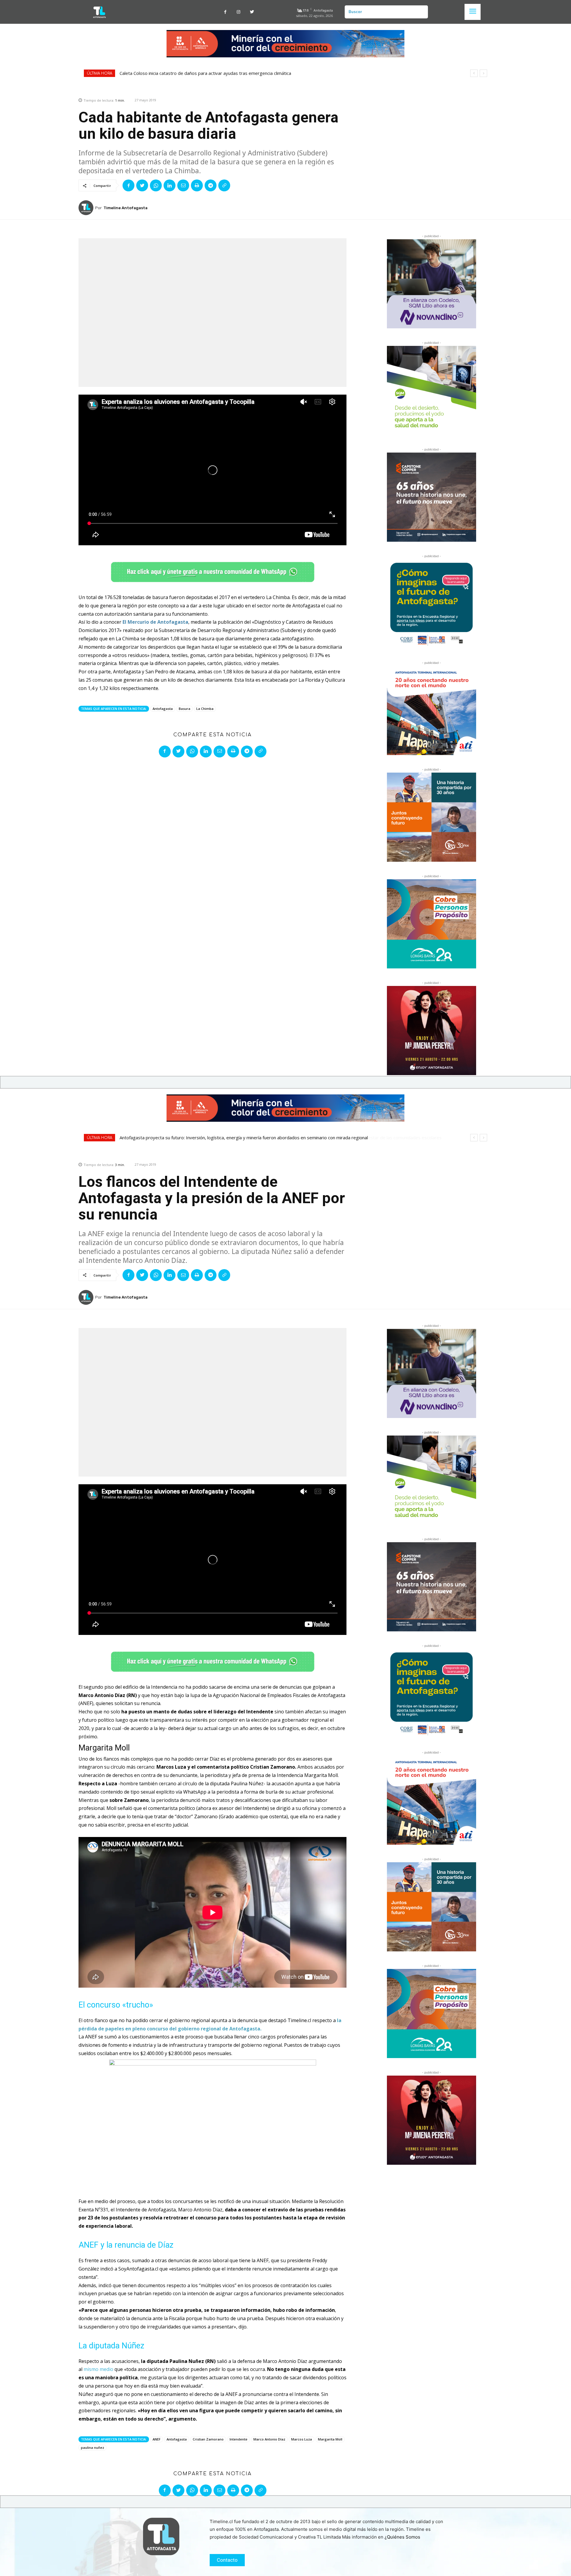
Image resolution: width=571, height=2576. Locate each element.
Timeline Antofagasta (126, 208)
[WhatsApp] (156, 185)
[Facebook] (225, 12)
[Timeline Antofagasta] (87, 208)
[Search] (421, 12)
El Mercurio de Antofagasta (155, 622)
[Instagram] (239, 12)
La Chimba (205, 709)
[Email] (183, 185)
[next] (483, 73)
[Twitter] (252, 12)
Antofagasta (163, 709)
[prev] (474, 73)
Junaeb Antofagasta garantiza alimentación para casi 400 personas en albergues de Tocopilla (214, 73)
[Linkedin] (170, 185)
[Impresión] (197, 185)
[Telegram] (211, 185)
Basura (185, 709)
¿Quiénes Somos (402, 2537)
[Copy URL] (224, 185)
